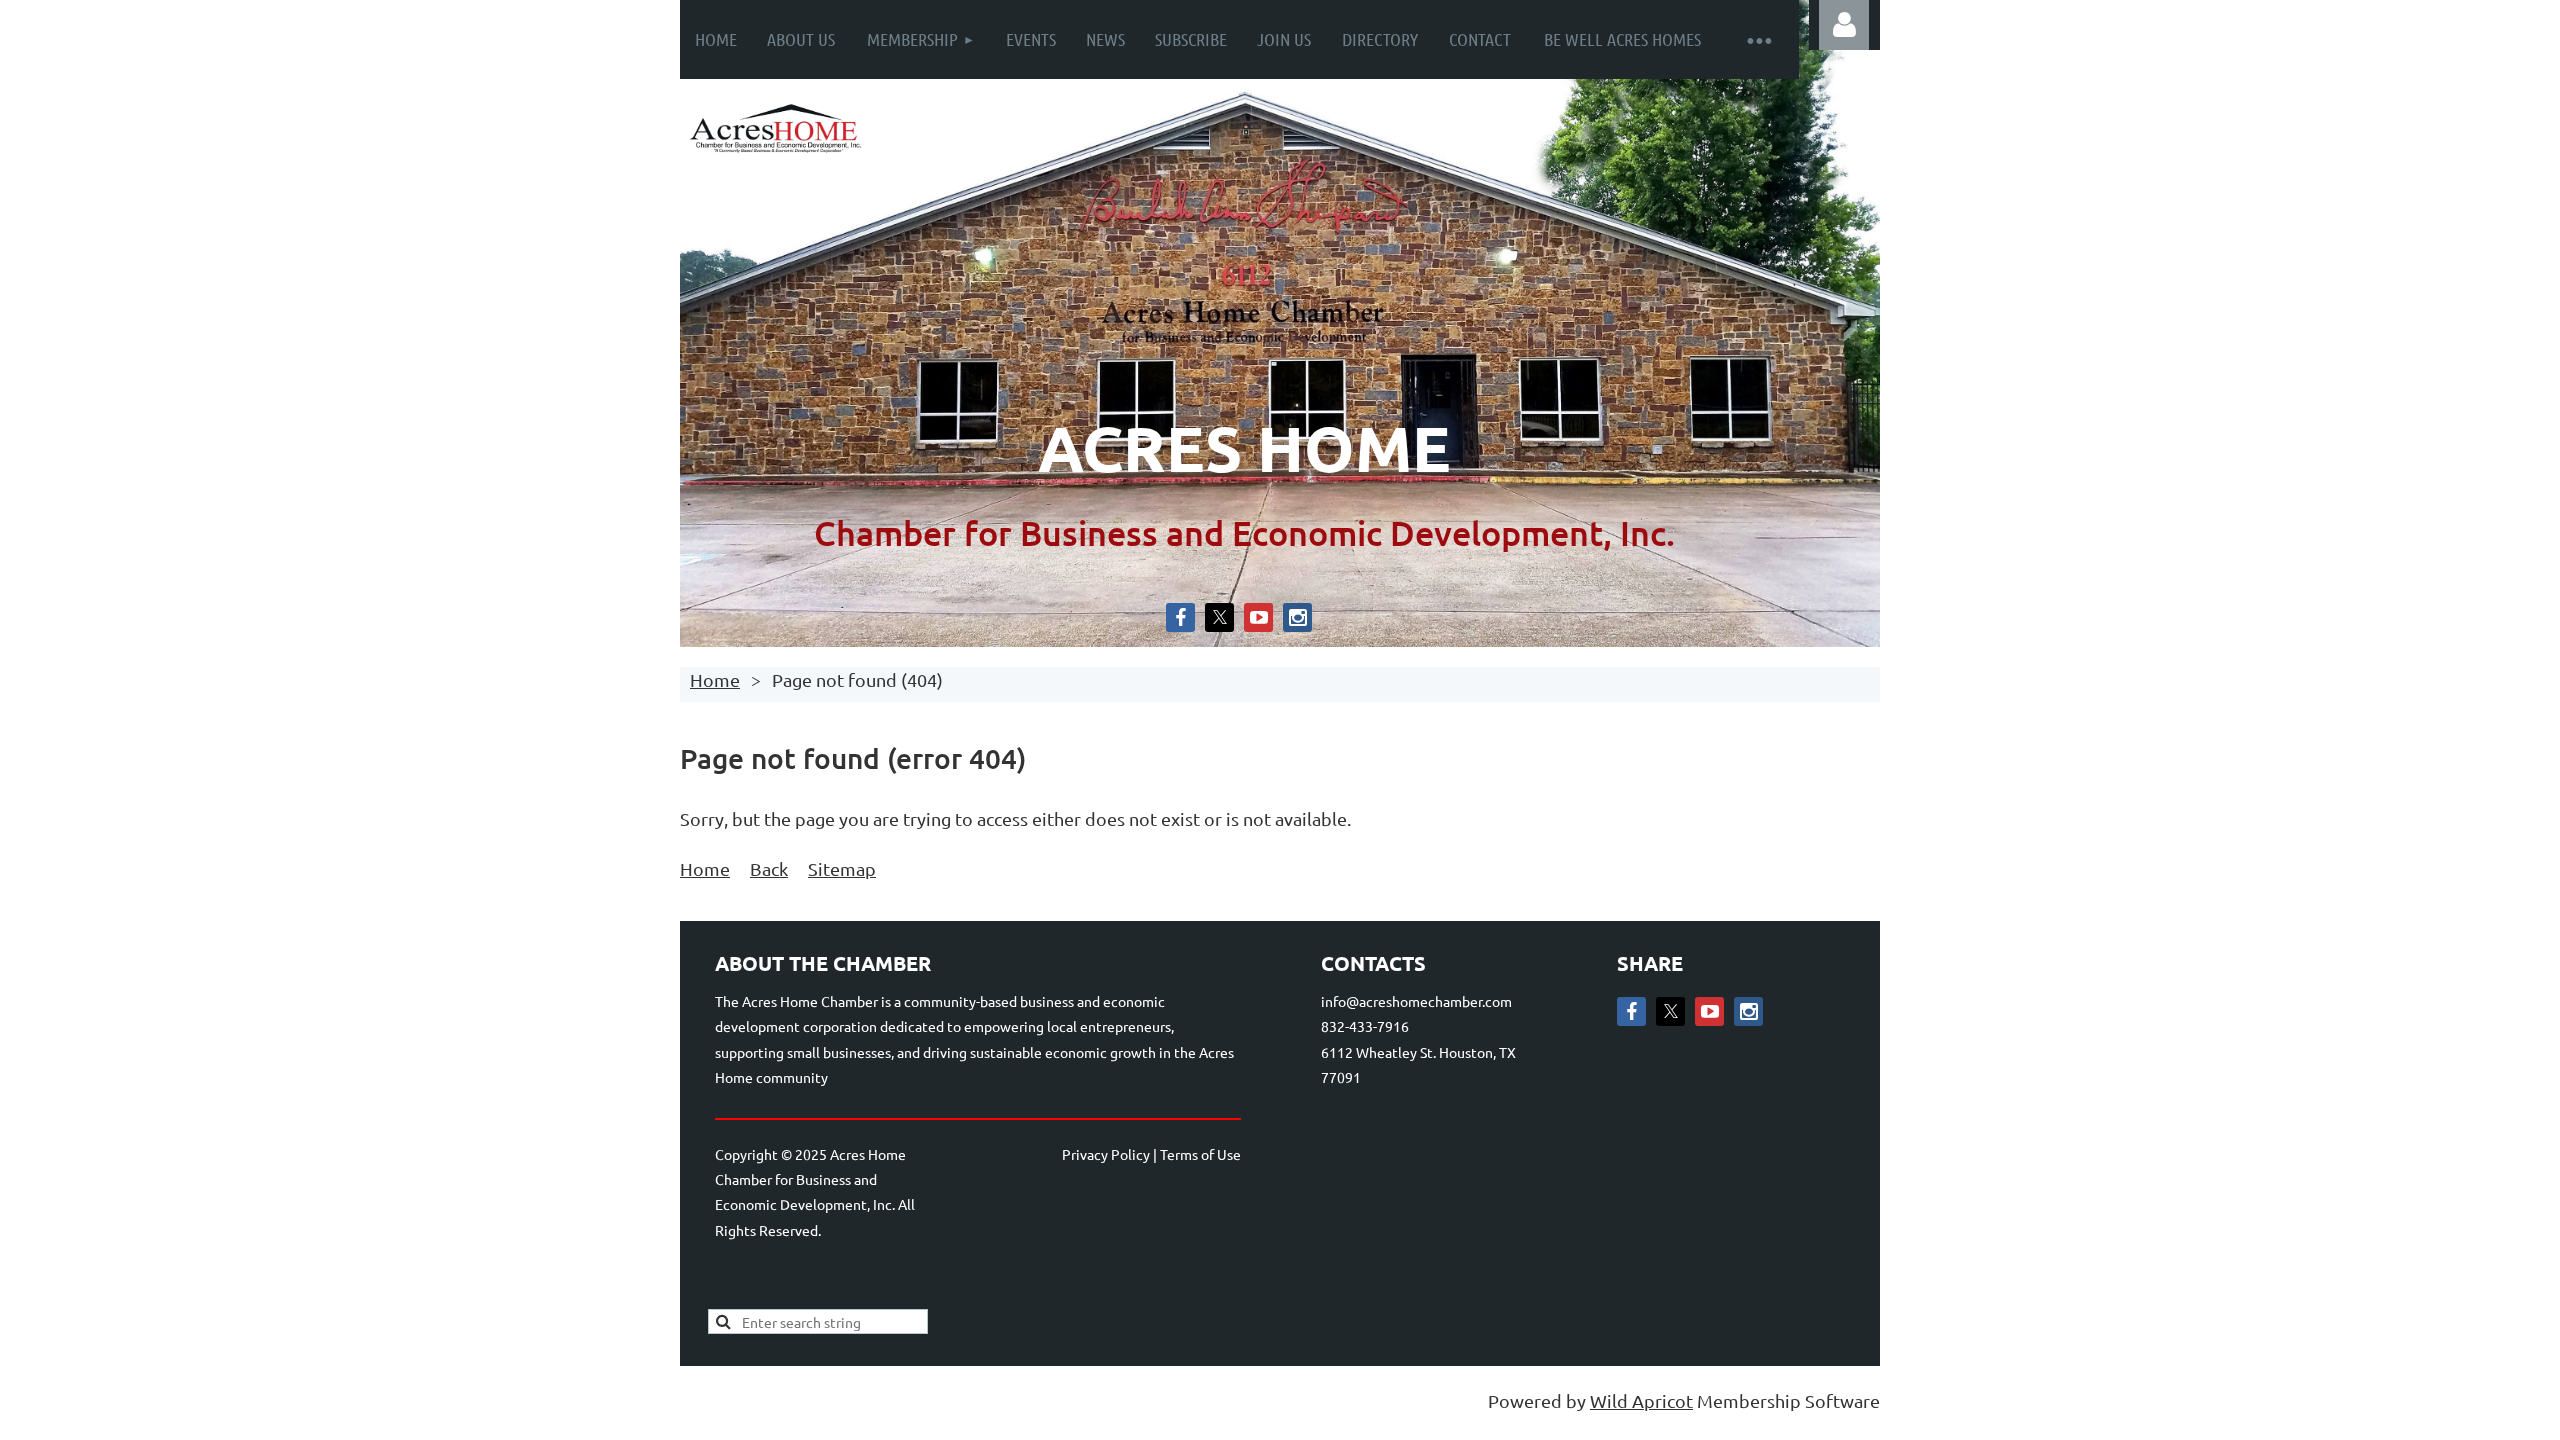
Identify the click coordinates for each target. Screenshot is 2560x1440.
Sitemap (842, 868)
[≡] (1759, 39)
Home (715, 679)
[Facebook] (1180, 617)
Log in (1844, 25)
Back (769, 868)
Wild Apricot (1641, 1400)
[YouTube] (1258, 617)
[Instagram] (1297, 617)
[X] (1219, 617)
